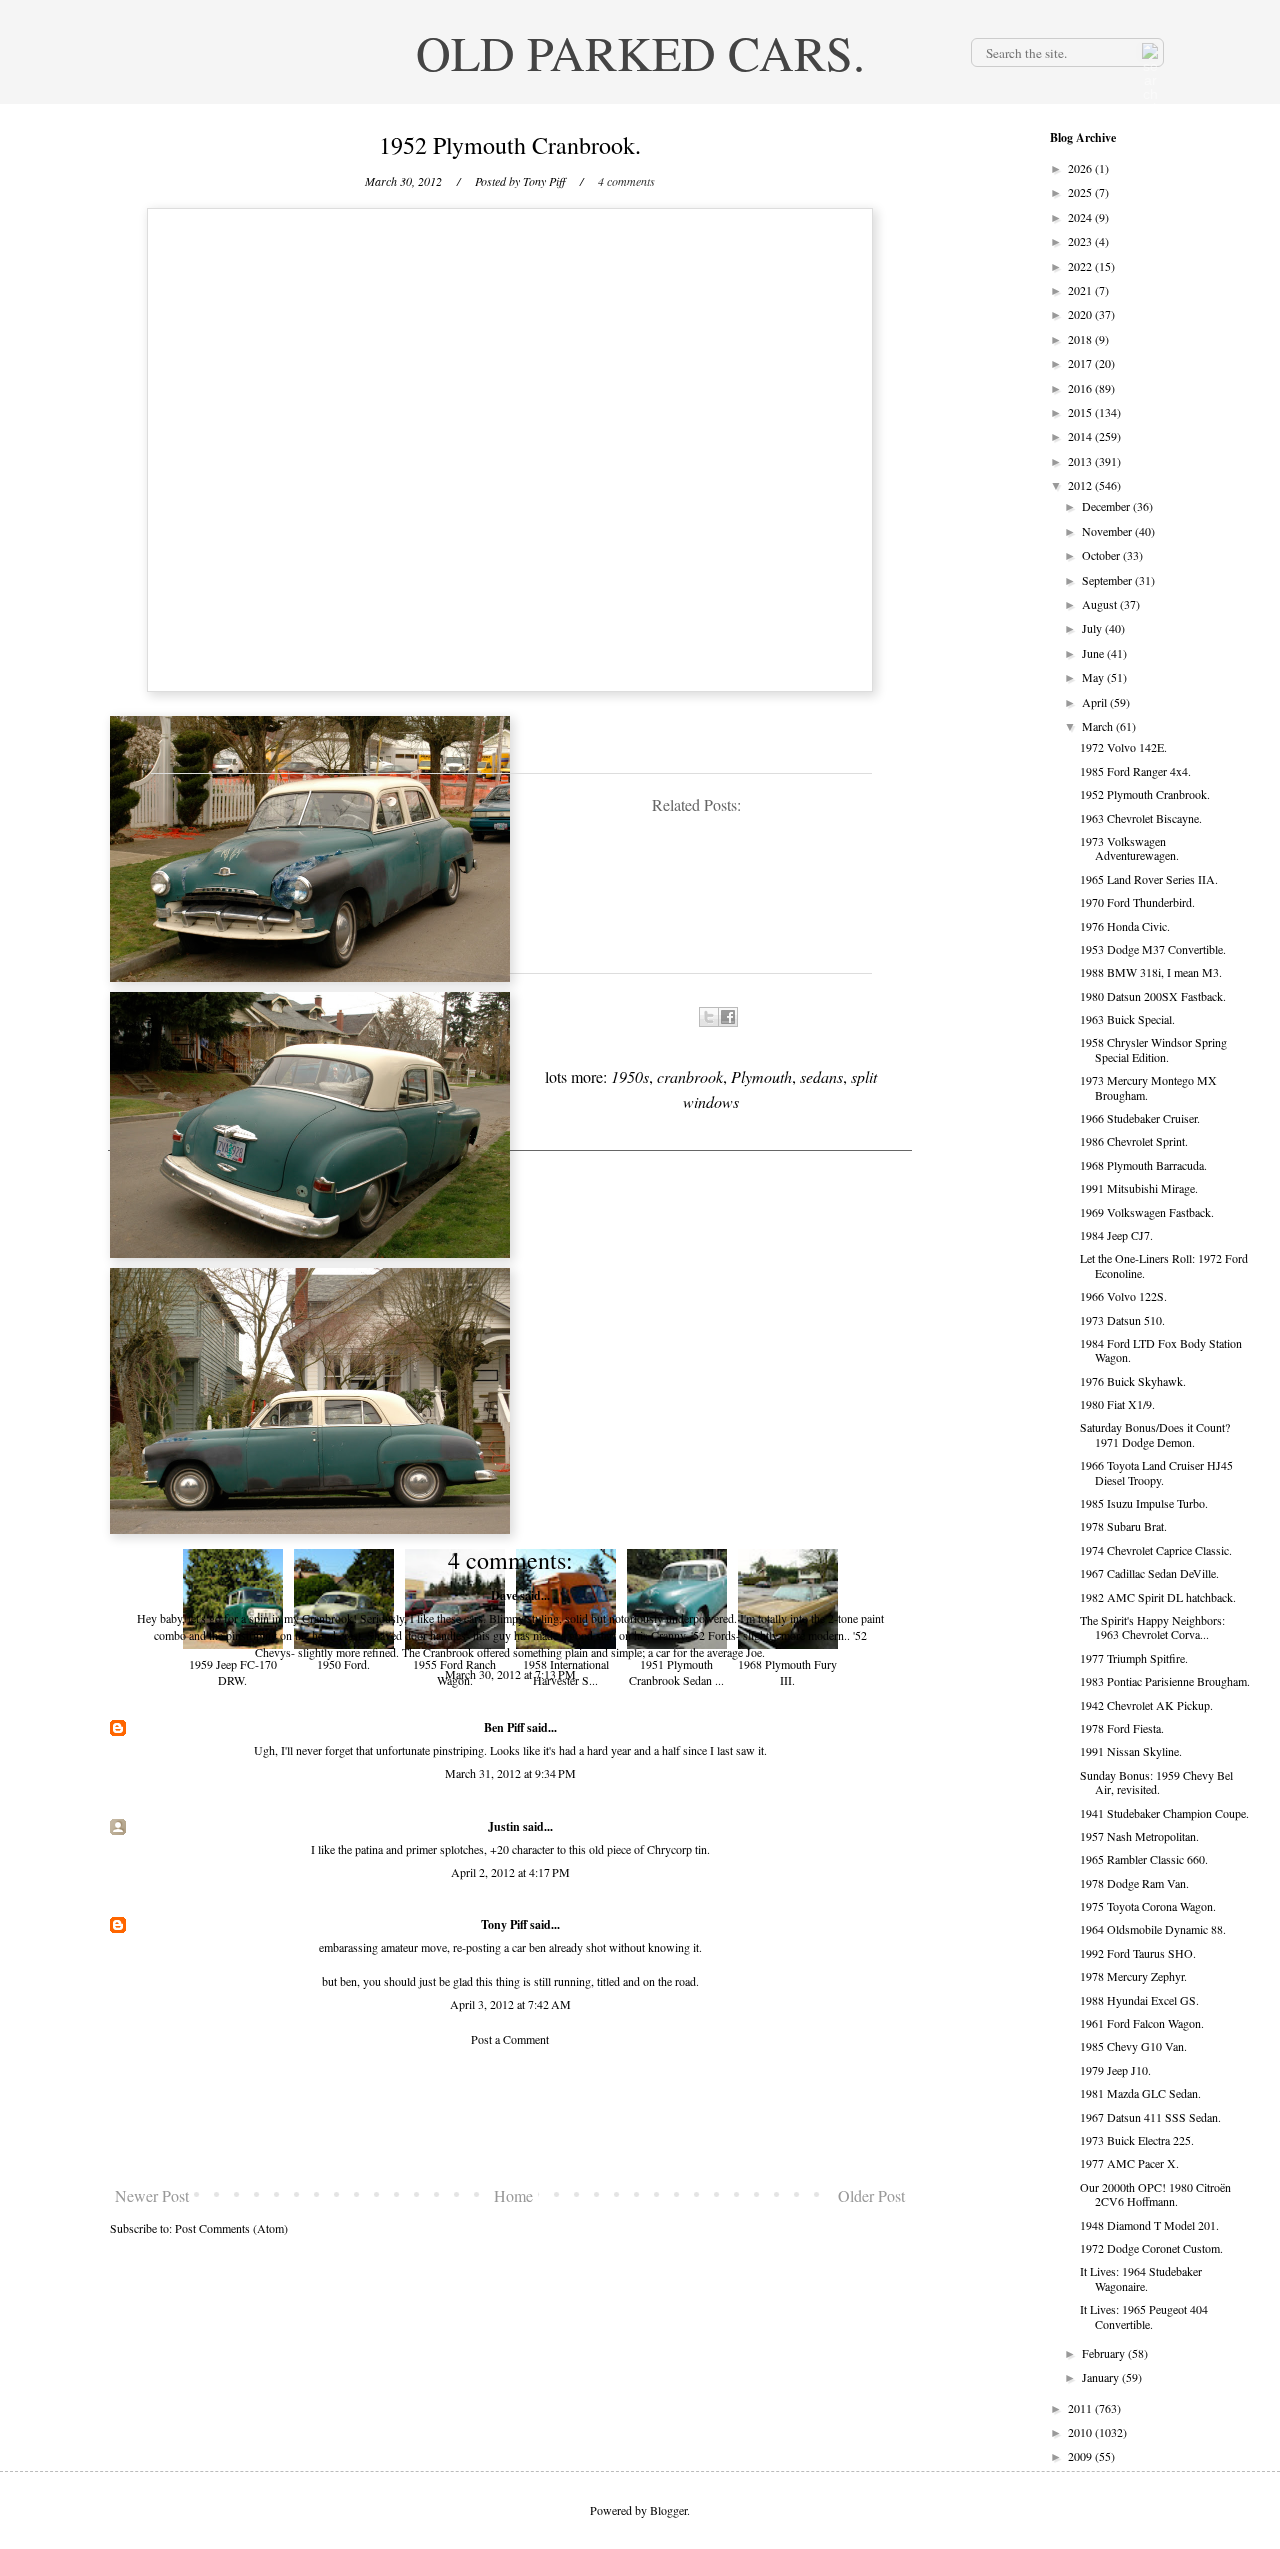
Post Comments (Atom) (231, 2228)
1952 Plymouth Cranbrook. (1145, 794)
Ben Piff (504, 1727)
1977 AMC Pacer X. (1129, 2163)
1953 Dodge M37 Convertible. (1153, 949)
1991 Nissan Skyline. (1131, 1751)
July (1093, 628)
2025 (1081, 192)
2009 (1081, 2456)
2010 (1081, 2432)
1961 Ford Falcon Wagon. (1142, 2023)
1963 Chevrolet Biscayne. (1141, 818)
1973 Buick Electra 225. (1137, 2140)
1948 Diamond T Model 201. (1149, 2225)
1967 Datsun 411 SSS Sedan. (1150, 2117)
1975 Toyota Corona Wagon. (1148, 1906)
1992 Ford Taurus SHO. (1138, 1953)
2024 (1081, 217)
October (1102, 555)
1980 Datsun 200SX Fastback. (1153, 996)
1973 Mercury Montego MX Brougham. (1148, 1087)
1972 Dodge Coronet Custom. (1151, 2248)
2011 (1081, 2408)
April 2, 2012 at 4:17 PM (510, 1872)
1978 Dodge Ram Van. (1134, 1883)
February (1105, 2353)
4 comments (626, 181)
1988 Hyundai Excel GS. (1139, 2000)
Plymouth (761, 1076)
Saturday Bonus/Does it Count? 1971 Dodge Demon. (1155, 1434)
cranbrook (690, 1076)
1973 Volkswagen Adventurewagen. (1129, 848)
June (1094, 653)
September (1108, 580)
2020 (1081, 314)
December (1107, 506)
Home (513, 2195)
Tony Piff (504, 1924)
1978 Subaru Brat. (1123, 1526)
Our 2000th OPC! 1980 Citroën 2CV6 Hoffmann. (1155, 2194)
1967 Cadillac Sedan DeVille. (1149, 1573)
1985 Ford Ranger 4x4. (1135, 771)
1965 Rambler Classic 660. (1144, 1859)
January (1102, 2377)
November (1108, 531)
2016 (1081, 388)
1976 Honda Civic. (1125, 926)
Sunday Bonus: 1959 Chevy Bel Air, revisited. (1156, 1782)
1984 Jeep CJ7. (1116, 1235)
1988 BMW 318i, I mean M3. (1151, 972)
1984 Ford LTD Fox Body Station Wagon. (1161, 1350)
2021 (1081, 290)
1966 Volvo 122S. (1123, 1296)
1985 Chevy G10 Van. (1133, 2046)
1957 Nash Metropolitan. (1139, 1836)
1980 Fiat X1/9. (1117, 1404)
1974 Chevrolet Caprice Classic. (1156, 1550)
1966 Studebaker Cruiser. (1140, 1118)
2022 (1081, 266)
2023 (1081, 241)
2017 (1081, 363)
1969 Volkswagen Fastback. (1147, 1212)
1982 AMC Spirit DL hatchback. (1158, 1597)
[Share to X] (709, 1017)
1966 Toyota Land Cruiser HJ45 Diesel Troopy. (1156, 1472)
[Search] (1148, 52)
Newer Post (152, 2195)
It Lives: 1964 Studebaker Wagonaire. (1141, 2278)
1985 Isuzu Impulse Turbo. (1144, 1503)
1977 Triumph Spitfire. (1134, 1658)
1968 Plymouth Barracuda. (1143, 1165)
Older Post (871, 2195)
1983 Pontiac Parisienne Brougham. (1165, 1681)
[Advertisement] (510, 2116)
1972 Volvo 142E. (1123, 747)
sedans (821, 1076)
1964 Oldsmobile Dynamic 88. (1153, 1929)
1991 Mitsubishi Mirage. (1139, 1188)
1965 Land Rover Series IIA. (1149, 879)
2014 (1081, 436)
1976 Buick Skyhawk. (1133, 1381)
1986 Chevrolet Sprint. (1134, 1141)
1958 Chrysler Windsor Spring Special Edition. (1153, 1049)
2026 (1081, 168)
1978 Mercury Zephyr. (1133, 1976)
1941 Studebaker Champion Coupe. (1164, 1813)
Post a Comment (510, 2039)
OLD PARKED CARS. (640, 52)
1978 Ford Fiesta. (1122, 1728)
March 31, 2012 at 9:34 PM (510, 1773)
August (1101, 604)
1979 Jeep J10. (1115, 2070)
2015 (1081, 412)
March (1099, 726)
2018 (1081, 339)
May (1094, 677)
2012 (1081, 485)
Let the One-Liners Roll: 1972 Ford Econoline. (1164, 1265)
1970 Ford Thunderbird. (1137, 902)
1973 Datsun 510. (1122, 1320)
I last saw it (737, 1750)
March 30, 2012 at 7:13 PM (510, 1674)
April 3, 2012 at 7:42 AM (510, 2004)
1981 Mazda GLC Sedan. (1140, 2093)
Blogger (668, 2510)
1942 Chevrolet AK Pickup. (1146, 1705)
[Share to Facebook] (728, 1017)
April (1096, 702)
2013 (1081, 461)
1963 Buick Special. (1127, 1019)
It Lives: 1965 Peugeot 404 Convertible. (1144, 2316)
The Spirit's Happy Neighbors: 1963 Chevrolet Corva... (1152, 1627)
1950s (630, 1076)
